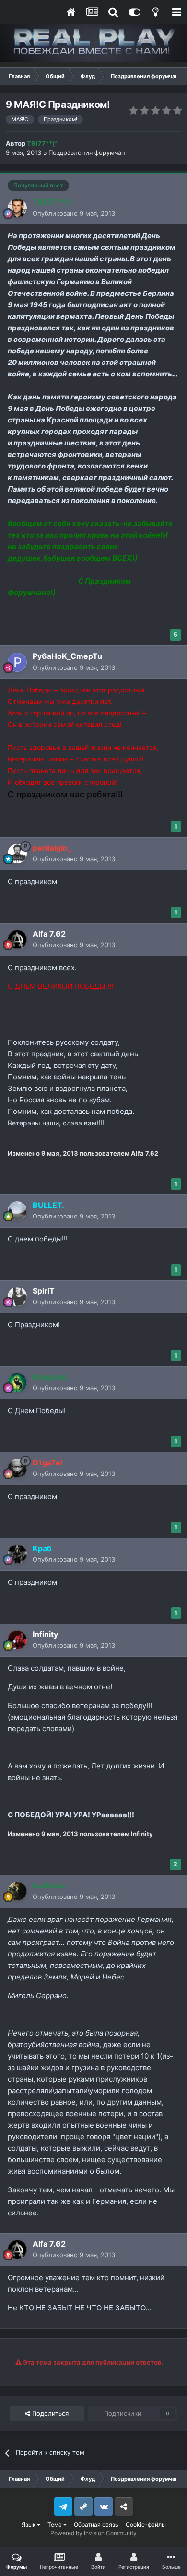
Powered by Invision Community (93, 2533)
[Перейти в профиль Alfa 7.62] (17, 939)
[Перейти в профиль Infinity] (17, 1640)
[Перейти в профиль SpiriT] (17, 1297)
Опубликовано (74, 213)
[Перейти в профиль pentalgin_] (17, 854)
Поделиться (49, 2413)
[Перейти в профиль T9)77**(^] (17, 208)
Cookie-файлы (146, 2524)
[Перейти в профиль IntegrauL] (17, 1382)
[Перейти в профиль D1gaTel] (17, 1468)
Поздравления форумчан (87, 152)
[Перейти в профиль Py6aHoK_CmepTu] (17, 662)
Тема (55, 2524)
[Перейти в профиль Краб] (17, 1554)
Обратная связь (96, 2524)
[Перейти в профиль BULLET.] (17, 1211)
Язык (29, 2524)
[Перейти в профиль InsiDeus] (17, 1891)
